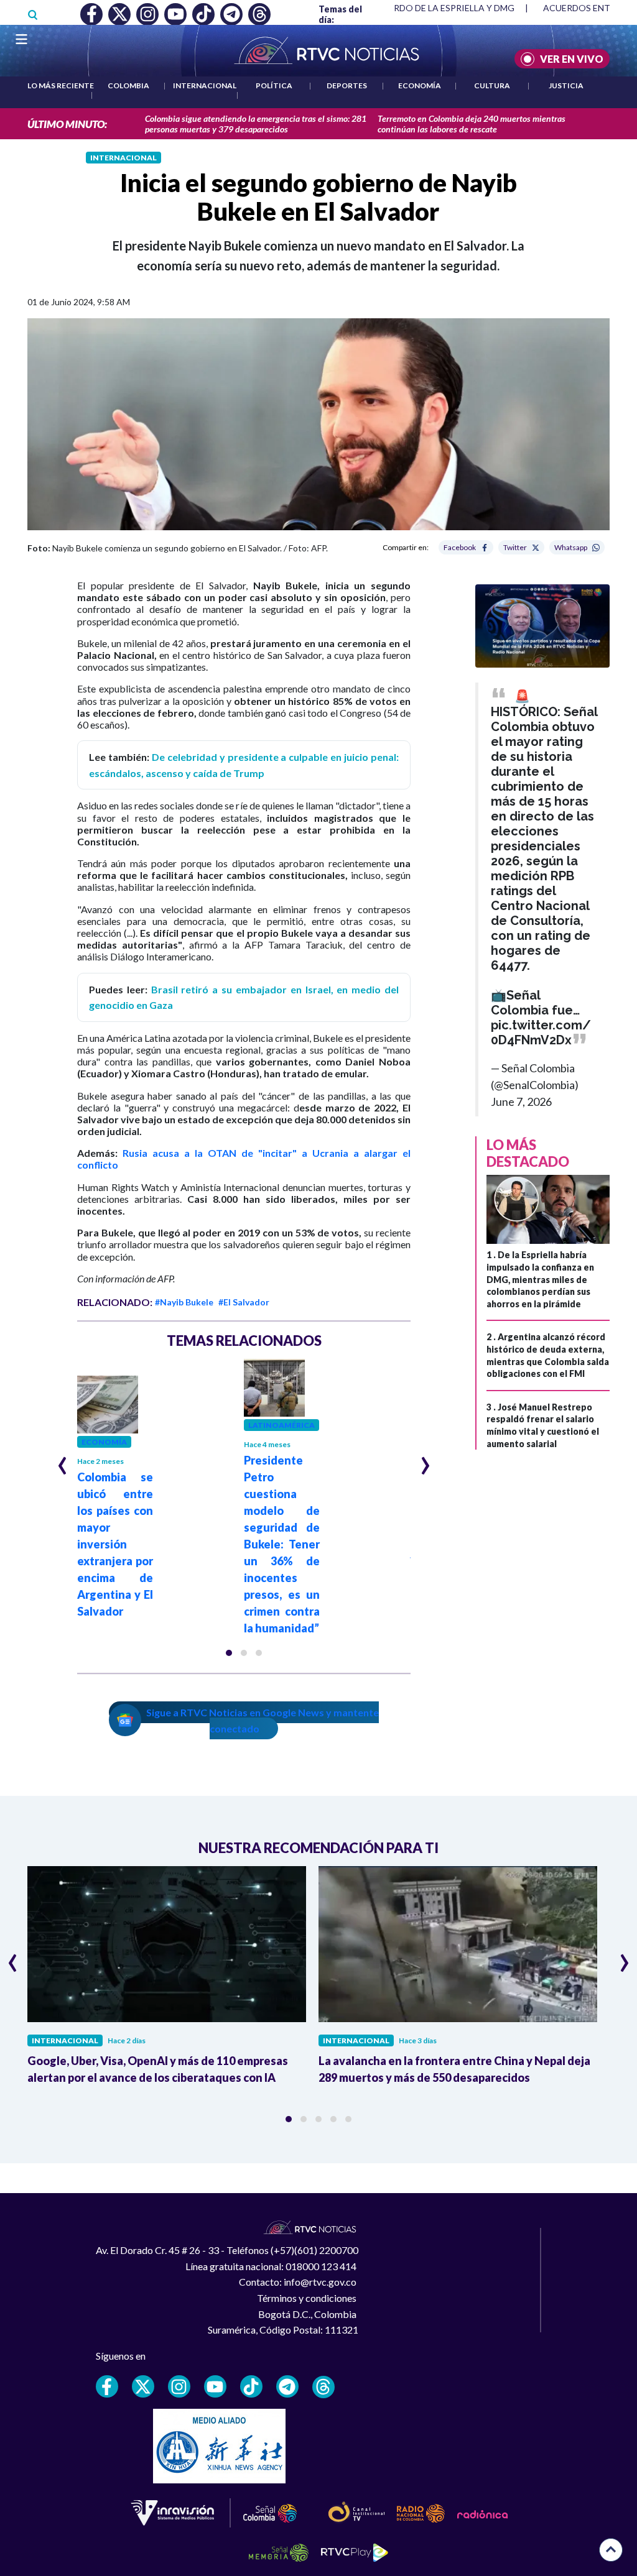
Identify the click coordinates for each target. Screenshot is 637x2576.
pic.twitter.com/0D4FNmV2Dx (541, 1033)
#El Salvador (244, 1302)
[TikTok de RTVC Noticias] (251, 2386)
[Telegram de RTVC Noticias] (287, 2386)
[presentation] (63, 1460)
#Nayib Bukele (184, 1302)
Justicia (566, 85)
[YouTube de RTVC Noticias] (215, 2386)
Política (274, 85)
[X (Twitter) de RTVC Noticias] (143, 2386)
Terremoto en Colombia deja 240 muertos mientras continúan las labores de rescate (472, 124)
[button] (229, 1653)
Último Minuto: (67, 124)
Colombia (128, 85)
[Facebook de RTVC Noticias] (107, 2386)
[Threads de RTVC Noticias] (323, 2387)
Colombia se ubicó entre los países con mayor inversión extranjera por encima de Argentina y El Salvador (115, 1544)
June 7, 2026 (521, 1102)
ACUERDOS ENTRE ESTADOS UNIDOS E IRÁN (421, 8)
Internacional (205, 85)
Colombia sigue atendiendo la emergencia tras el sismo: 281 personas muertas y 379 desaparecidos (256, 124)
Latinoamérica (281, 1425)
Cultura (492, 85)
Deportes (347, 85)
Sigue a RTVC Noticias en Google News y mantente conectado (263, 1720)
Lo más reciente (61, 85)
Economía (420, 85)
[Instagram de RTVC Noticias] (179, 2386)
